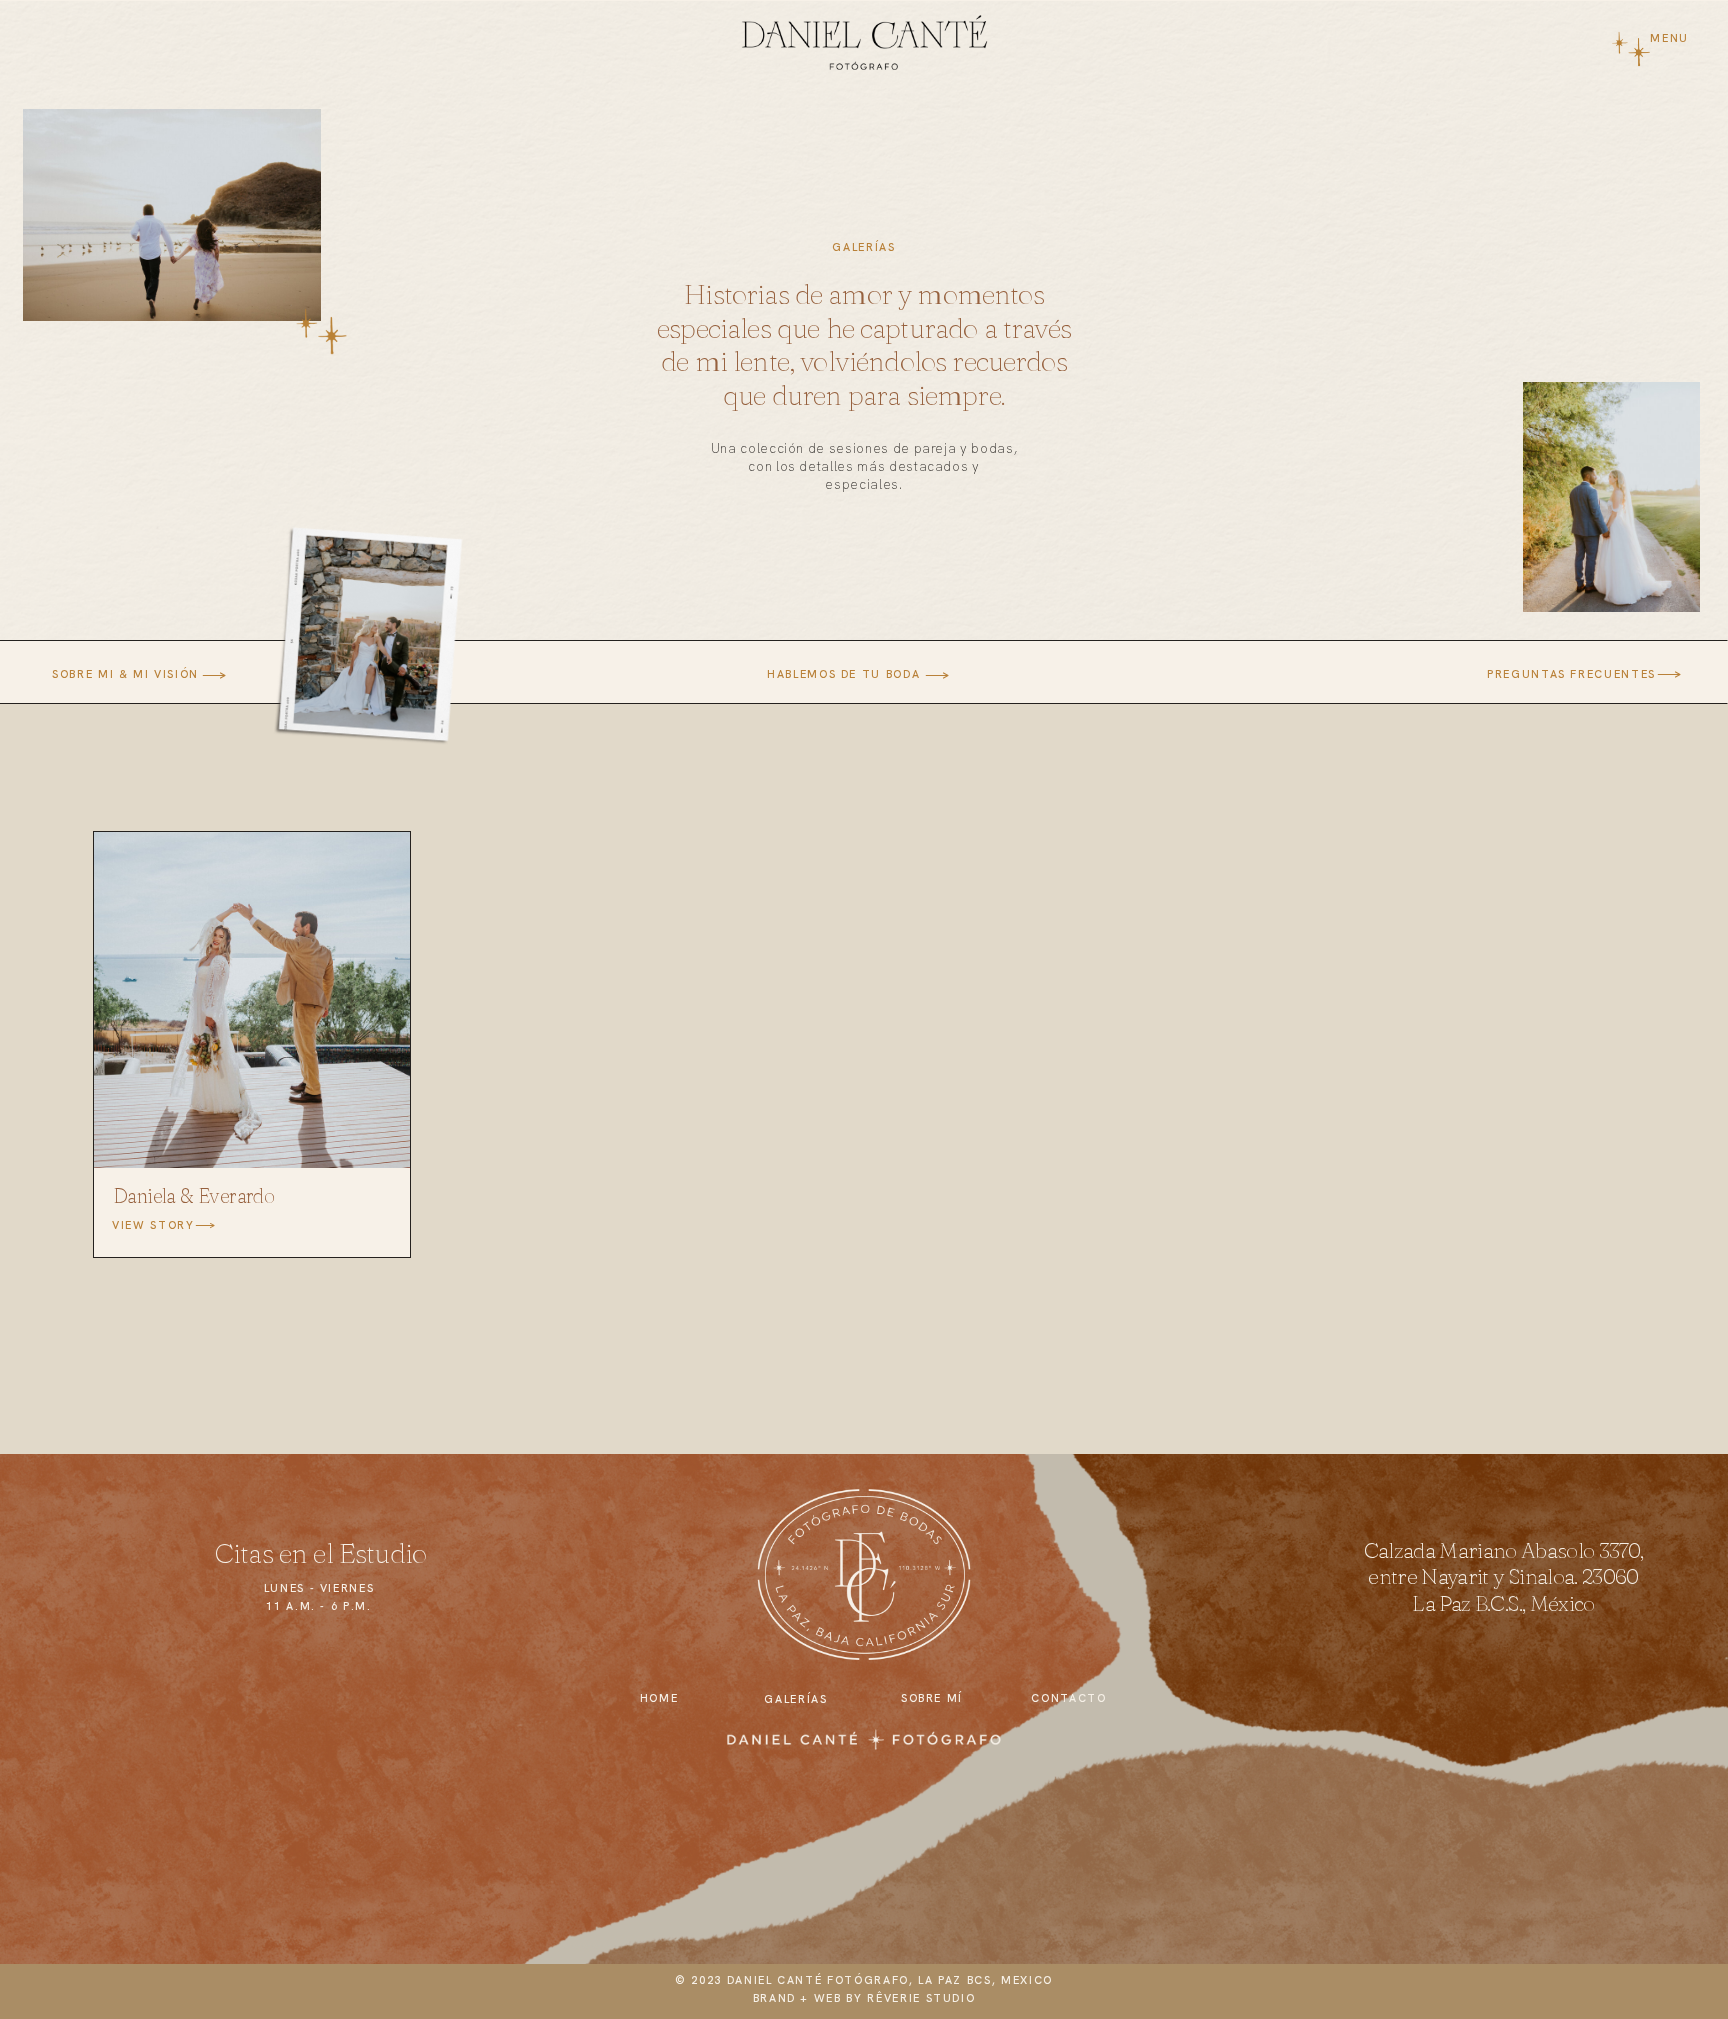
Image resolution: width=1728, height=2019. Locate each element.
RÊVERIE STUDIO (921, 1998)
